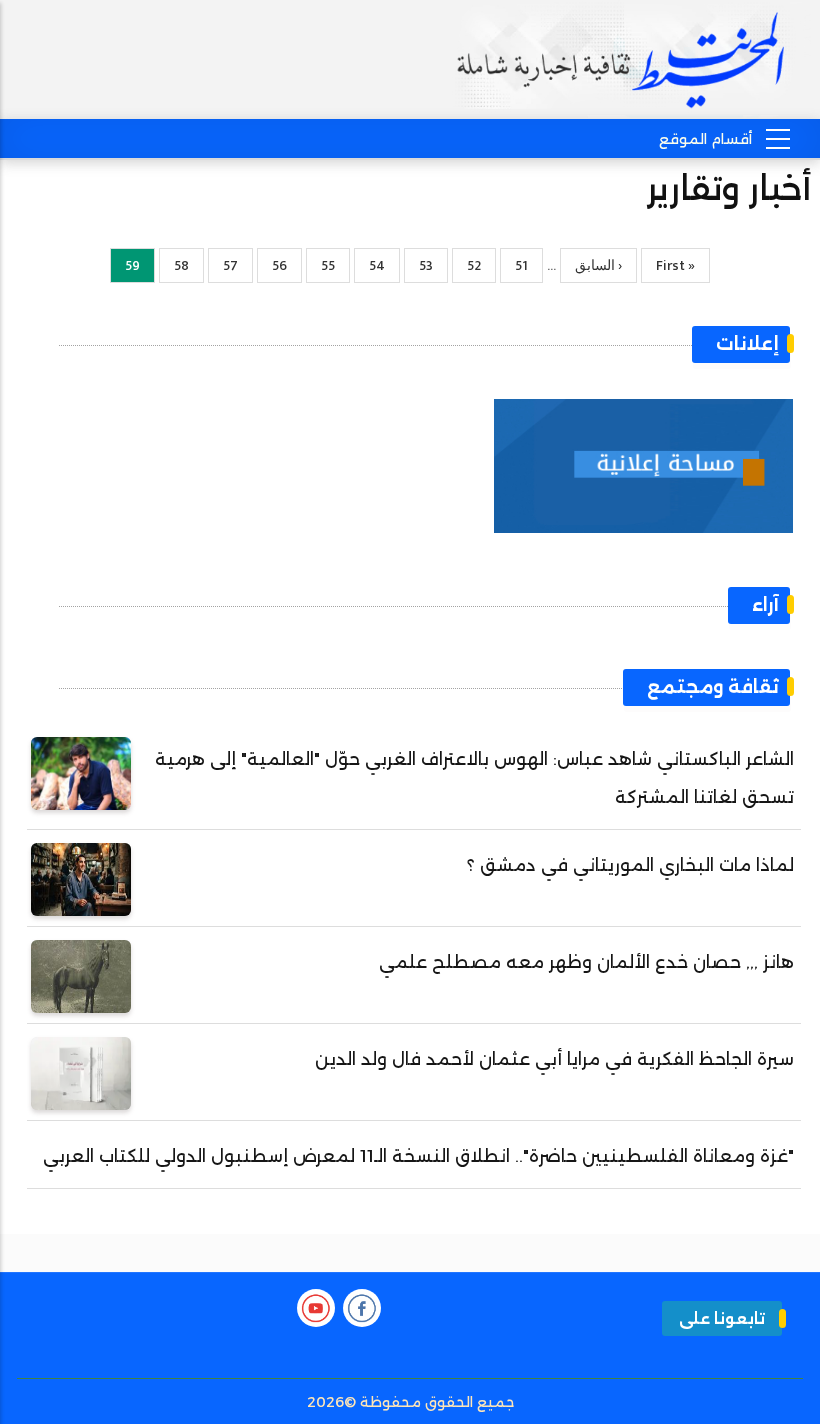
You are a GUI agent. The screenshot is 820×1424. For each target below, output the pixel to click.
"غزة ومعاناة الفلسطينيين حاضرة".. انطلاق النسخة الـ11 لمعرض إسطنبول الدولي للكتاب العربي (418, 1156)
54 (369, 265)
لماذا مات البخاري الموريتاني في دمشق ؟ (630, 865)
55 (320, 265)
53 (418, 265)
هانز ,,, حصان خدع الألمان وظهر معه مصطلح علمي (586, 962)
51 (514, 265)
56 (272, 265)
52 (466, 265)
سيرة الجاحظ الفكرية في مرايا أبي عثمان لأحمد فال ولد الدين (554, 1059)
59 (125, 268)
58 (174, 265)
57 (223, 265)
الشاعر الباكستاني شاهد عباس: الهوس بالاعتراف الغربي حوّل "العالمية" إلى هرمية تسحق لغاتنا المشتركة (474, 778)
